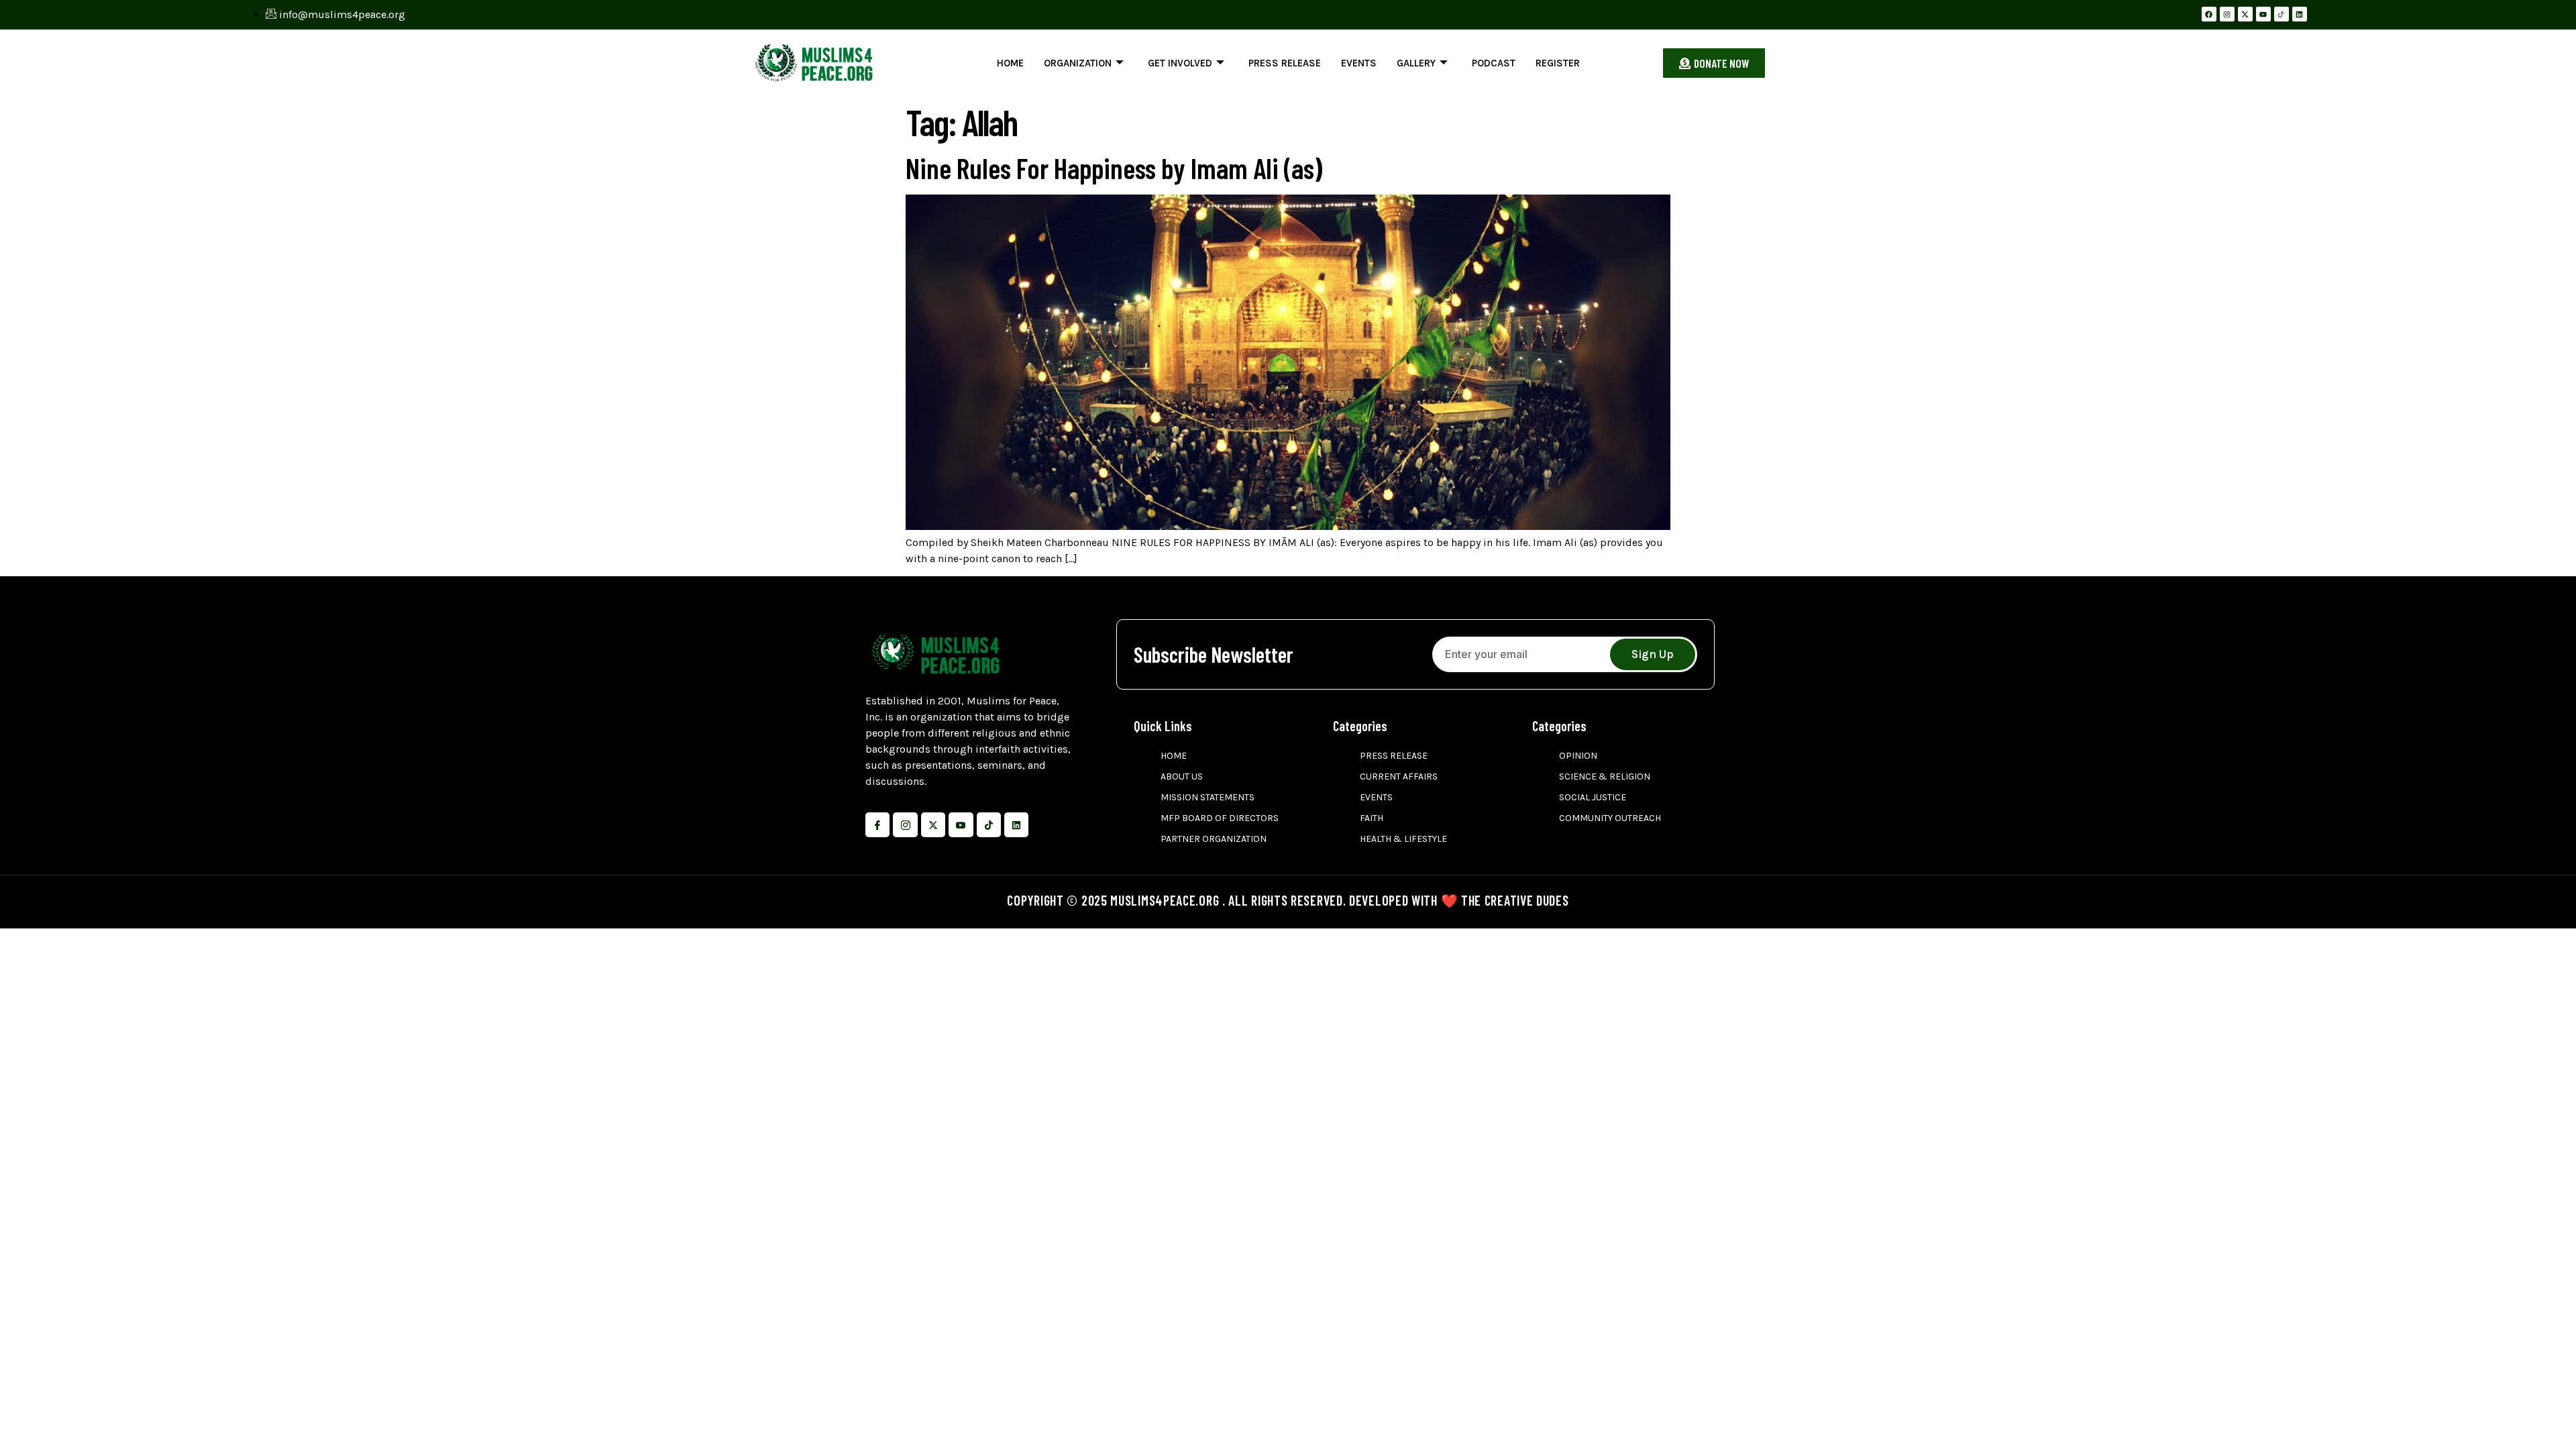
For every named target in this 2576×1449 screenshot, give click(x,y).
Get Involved (1180, 63)
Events (1359, 63)
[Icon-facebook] (877, 824)
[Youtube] (2263, 14)
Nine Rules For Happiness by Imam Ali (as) (1114, 168)
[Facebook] (2209, 14)
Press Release (1285, 63)
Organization (1078, 63)
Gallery (1416, 63)
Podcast (1494, 63)
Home (1010, 63)
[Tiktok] (989, 824)
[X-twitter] (2245, 14)
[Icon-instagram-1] (905, 824)
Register (1558, 63)
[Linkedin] (2300, 14)
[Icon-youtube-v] (961, 824)
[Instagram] (2227, 14)
